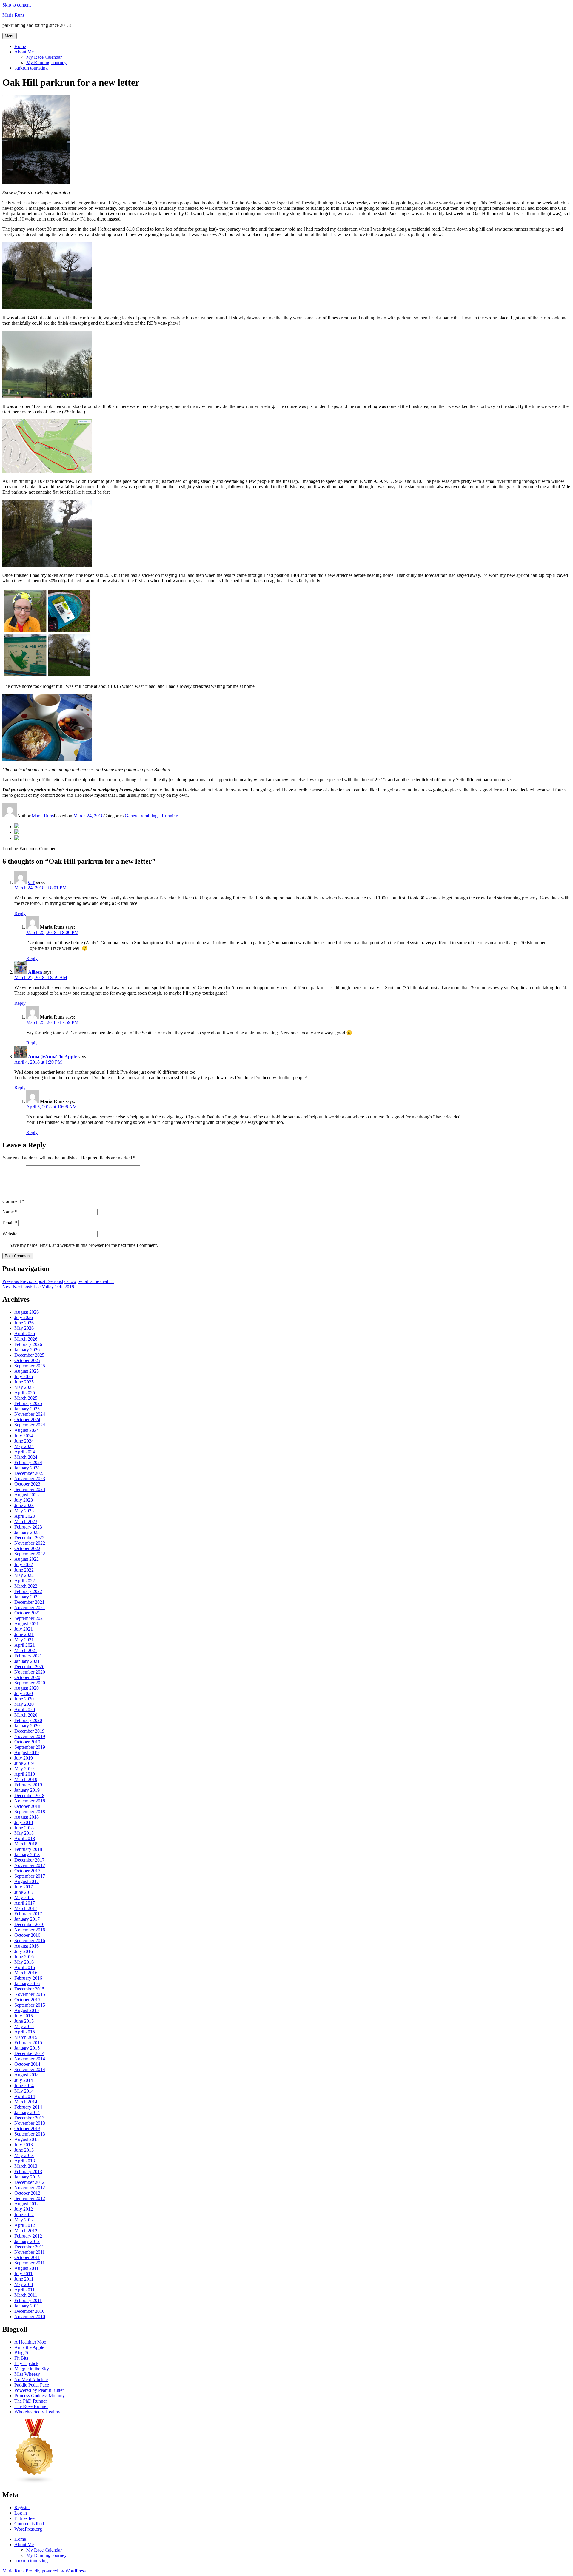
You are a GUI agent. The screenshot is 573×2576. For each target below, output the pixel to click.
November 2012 (30, 2188)
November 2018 (30, 1801)
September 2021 (30, 1618)
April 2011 (24, 2290)
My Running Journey (46, 63)
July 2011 (23, 2274)
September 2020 (30, 1683)
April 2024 (25, 1452)
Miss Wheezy (27, 2374)
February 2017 (28, 1914)
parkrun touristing (31, 68)
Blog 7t (21, 2353)
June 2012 (24, 2214)
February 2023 (28, 1527)
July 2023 (24, 1500)
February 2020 (28, 1720)
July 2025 (24, 1376)
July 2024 (24, 1436)
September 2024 (30, 1425)
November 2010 (30, 2317)
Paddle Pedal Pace (32, 2385)
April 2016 (25, 1967)
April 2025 (25, 1393)
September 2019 (30, 1747)
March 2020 (26, 1715)
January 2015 (27, 2048)
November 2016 (30, 1930)
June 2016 (24, 1957)
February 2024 (28, 1462)
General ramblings (142, 816)
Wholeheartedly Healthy (37, 2412)
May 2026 (24, 1328)
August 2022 (27, 1559)
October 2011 (27, 2257)
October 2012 (27, 2193)
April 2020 (25, 1710)
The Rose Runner (31, 2406)
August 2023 (27, 1495)
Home (20, 46)
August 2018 (27, 1817)
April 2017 (25, 1903)
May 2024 (24, 1446)
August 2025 (27, 1371)
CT (31, 882)
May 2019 (24, 1769)
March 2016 (26, 1973)
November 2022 (30, 1543)
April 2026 (25, 1334)
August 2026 (27, 1312)
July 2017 (24, 1887)
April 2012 (25, 2225)
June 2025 (24, 1382)
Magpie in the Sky (32, 2369)
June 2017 (24, 1892)
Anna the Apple (29, 2347)
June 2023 (24, 1505)
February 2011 (28, 2300)
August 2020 (27, 1688)
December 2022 (29, 1538)
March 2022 (26, 1586)
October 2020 (27, 1677)
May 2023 (24, 1511)
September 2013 (30, 2134)
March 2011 (26, 2295)
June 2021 (24, 1634)
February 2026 (28, 1344)
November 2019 (30, 1736)
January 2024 (27, 1468)
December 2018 (29, 1795)
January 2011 (27, 2306)
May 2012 (24, 2220)
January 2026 (27, 1350)
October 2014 (27, 2064)
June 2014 (24, 2086)
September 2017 (30, 1876)
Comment (13, 1201)
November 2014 (30, 2059)
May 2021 (24, 1640)
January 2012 (27, 2241)
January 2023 (27, 1532)
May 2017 (24, 1898)
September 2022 (30, 1554)
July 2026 (24, 1317)
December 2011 (29, 2247)
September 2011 (30, 2263)
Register (22, 2508)
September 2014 (30, 2069)
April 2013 (25, 2161)
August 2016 (27, 1946)
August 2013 (27, 2139)
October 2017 (27, 1871)
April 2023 (25, 1516)
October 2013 (27, 2129)
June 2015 (24, 2021)
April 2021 (25, 1645)
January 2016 (27, 1983)
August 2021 (27, 1624)
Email (10, 1223)
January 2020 (27, 1726)
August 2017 (27, 1881)
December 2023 (29, 1473)
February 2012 (28, 2236)
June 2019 (24, 1763)
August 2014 (27, 2075)
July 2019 (24, 1758)
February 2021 (28, 1656)
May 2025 (24, 1387)
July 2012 (24, 2209)
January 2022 (27, 1597)
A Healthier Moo (30, 2342)
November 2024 (30, 1414)
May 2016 (24, 1962)
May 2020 (24, 1704)
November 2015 (30, 1994)
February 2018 (28, 1849)
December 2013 (29, 2118)
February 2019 (28, 1785)
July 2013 (24, 2145)
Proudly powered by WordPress (56, 2571)
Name (10, 1212)
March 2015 (26, 2037)
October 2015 (27, 2000)
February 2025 (28, 1403)
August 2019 (27, 1752)
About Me (24, 52)
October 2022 (27, 1548)
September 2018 (30, 1812)
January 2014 (27, 2112)
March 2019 (26, 1779)
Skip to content (17, 5)
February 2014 (28, 2107)
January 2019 (27, 1790)
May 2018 (24, 1833)
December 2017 (29, 1860)
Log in (21, 2513)
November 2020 (30, 1672)
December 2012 (29, 2182)
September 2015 (30, 2005)
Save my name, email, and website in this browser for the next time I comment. (84, 1245)
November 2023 (30, 1479)
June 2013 (24, 2150)
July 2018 (24, 1822)
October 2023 (27, 1484)
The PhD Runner (31, 2401)
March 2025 (26, 1398)
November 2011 (30, 2252)
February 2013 (28, 2171)
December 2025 (29, 1355)
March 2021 (26, 1650)
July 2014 (24, 2080)
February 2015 (28, 2043)
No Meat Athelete (31, 2379)
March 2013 (26, 2166)
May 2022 (24, 1575)
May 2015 (24, 2026)
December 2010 (29, 2311)
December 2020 (29, 1667)
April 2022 (25, 1581)
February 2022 (28, 1591)
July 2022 (24, 1564)
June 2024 (24, 1441)
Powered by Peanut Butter (39, 2390)
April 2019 (25, 1774)
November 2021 (30, 1607)
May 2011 (24, 2284)
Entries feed (26, 2518)
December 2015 (29, 1989)
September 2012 (30, 2198)
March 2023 (26, 1522)
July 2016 (24, 1951)
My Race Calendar (44, 57)
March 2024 (26, 1457)
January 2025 (27, 1409)
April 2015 (25, 2032)
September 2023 (30, 1489)
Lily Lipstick (26, 2363)
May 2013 (24, 2155)
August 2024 (27, 1430)
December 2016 (29, 1924)
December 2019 (29, 1731)
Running (170, 816)
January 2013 (27, 2177)
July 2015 (24, 2016)
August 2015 (27, 2010)
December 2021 (29, 1602)
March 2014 (26, 2102)
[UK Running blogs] (35, 2482)
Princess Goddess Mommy (40, 2396)
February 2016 (28, 1978)
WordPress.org (28, 2529)
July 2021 (24, 1629)
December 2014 (29, 2053)
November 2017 (30, 1865)
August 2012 (27, 2204)
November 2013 (30, 2123)
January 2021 (27, 1661)
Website (10, 1234)
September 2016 (30, 1941)
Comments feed (29, 2524)
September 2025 (30, 1366)
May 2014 (24, 2091)
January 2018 (27, 1855)
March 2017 (26, 1908)
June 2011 (24, 2279)
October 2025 (27, 1360)
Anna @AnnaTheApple (52, 1057)
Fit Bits (21, 2358)
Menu (10, 36)
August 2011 (26, 2268)
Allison (35, 972)
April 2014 (25, 2096)
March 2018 (26, 1844)
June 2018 (24, 1828)
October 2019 (27, 1742)
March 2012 (26, 2231)
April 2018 (25, 1838)
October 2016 (27, 1935)
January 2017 (27, 1919)
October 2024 (27, 1419)
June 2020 (24, 1699)
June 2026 (24, 1323)
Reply (20, 913)
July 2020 (24, 1693)
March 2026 (26, 1339)
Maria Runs (13, 15)
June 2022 (24, 1570)
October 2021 (27, 1613)
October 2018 (27, 1806)
